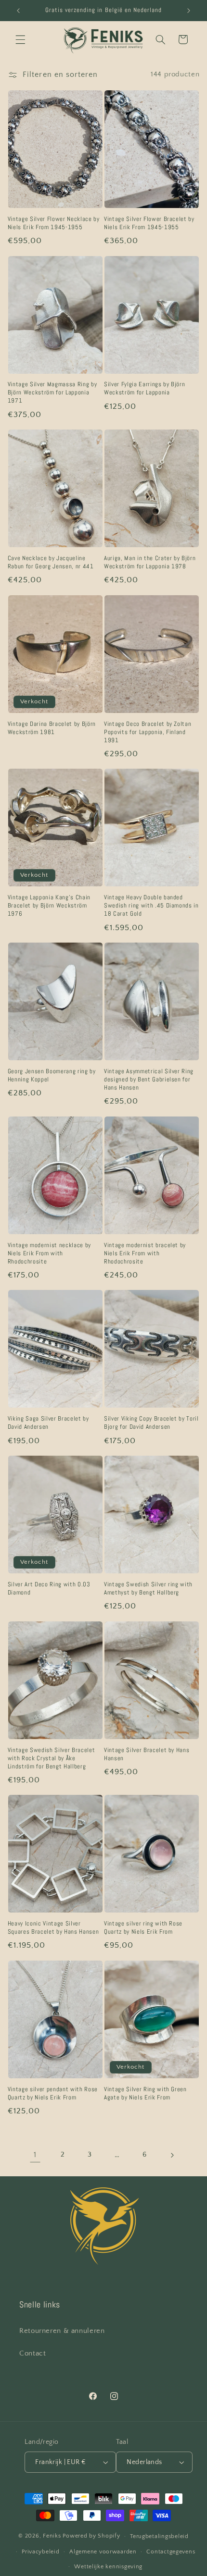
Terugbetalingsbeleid (159, 2536)
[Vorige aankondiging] (18, 11)
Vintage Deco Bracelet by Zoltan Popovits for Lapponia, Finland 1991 (148, 732)
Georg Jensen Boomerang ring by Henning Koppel (52, 1075)
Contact (32, 2354)
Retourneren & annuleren (62, 2331)
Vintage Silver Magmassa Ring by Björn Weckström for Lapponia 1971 (52, 393)
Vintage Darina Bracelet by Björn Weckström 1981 (52, 728)
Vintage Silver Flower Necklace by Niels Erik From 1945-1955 (54, 223)
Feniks (52, 2536)
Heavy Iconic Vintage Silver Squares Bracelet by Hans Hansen (53, 1928)
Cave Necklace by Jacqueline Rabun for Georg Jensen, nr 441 (51, 562)
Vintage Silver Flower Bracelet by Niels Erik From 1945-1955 (149, 223)
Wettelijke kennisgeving (108, 2567)
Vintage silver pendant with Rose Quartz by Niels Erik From (53, 2093)
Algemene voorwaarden (103, 2552)
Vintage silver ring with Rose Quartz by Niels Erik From (143, 1928)
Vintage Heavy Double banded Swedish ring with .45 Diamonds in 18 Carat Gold (151, 906)
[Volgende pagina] (172, 2155)
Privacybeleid (41, 2552)
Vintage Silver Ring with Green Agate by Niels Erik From (145, 2093)
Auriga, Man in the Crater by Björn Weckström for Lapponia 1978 (150, 562)
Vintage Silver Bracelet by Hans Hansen (147, 1754)
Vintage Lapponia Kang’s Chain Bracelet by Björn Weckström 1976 (49, 906)
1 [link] (35, 2155)
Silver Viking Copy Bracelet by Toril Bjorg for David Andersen (151, 1423)
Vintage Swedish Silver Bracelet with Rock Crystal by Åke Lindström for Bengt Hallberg (51, 1758)
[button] (20, 39)
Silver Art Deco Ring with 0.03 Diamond (49, 1589)
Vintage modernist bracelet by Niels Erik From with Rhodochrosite (145, 1253)
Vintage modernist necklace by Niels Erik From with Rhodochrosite (49, 1253)
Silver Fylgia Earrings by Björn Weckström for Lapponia (144, 388)
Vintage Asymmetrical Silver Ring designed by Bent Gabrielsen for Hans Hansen (149, 1079)
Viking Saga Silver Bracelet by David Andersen (48, 1423)
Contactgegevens (171, 2552)
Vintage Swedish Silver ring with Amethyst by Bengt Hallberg (148, 1589)
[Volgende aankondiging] (189, 11)
